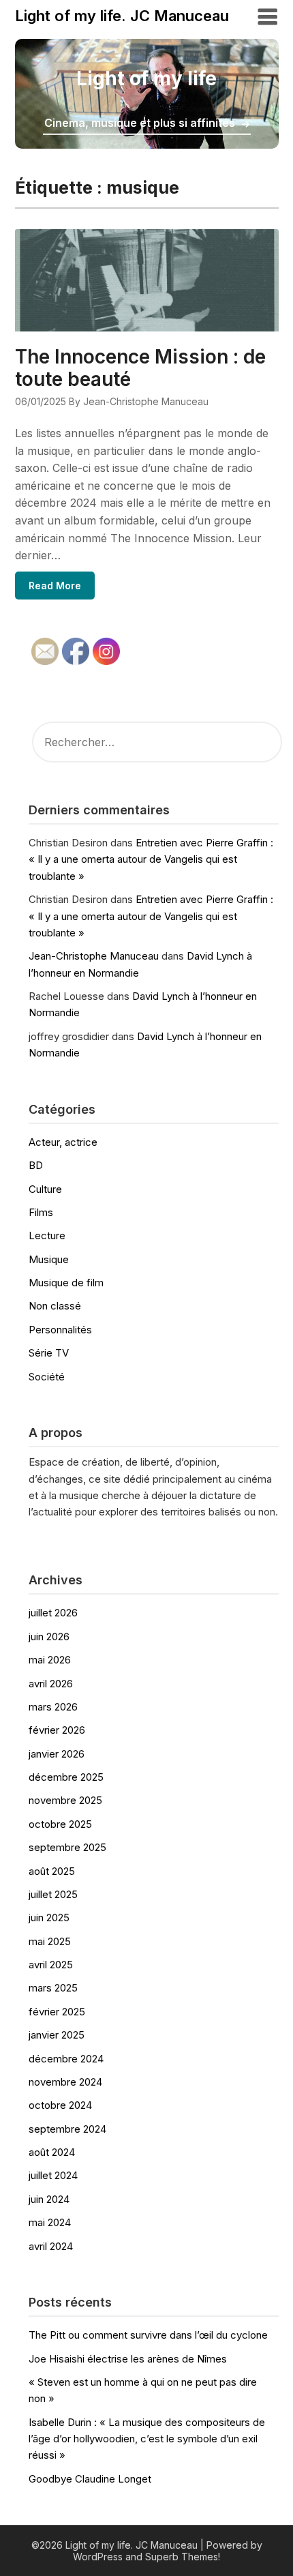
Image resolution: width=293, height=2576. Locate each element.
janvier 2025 (57, 2035)
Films (41, 1212)
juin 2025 (49, 1918)
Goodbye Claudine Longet (90, 2479)
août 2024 (52, 2152)
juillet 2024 (53, 2175)
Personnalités (60, 1330)
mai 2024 (50, 2222)
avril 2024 (51, 2246)
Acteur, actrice (63, 1142)
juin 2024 (49, 2199)
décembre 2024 (66, 2059)
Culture (45, 1189)
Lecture (47, 1235)
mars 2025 (53, 1988)
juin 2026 (49, 1637)
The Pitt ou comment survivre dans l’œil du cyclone (148, 2335)
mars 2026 (53, 1707)
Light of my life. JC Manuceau (122, 16)
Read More (55, 586)
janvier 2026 (57, 1754)
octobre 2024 (60, 2105)
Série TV (49, 1353)
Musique (49, 1259)
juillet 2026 (53, 1613)
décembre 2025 (66, 1777)
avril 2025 (51, 1965)
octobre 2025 (60, 1824)
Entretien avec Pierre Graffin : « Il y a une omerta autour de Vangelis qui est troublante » (151, 859)
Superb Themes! (183, 2557)
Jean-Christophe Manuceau (94, 956)
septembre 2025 (67, 1847)
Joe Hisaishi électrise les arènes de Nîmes (128, 2359)
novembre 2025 (65, 1800)
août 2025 (52, 1871)
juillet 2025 (53, 1894)
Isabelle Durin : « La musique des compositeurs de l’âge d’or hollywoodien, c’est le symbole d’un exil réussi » (147, 2439)
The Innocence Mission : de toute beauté (140, 368)
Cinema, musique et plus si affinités (140, 123)
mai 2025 (50, 1941)
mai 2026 (50, 1660)
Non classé (55, 1306)
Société (47, 1377)
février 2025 (57, 2012)
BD (36, 1165)
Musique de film (66, 1283)
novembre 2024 (65, 2082)
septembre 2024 (67, 2129)
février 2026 (57, 1730)
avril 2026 (51, 1684)
